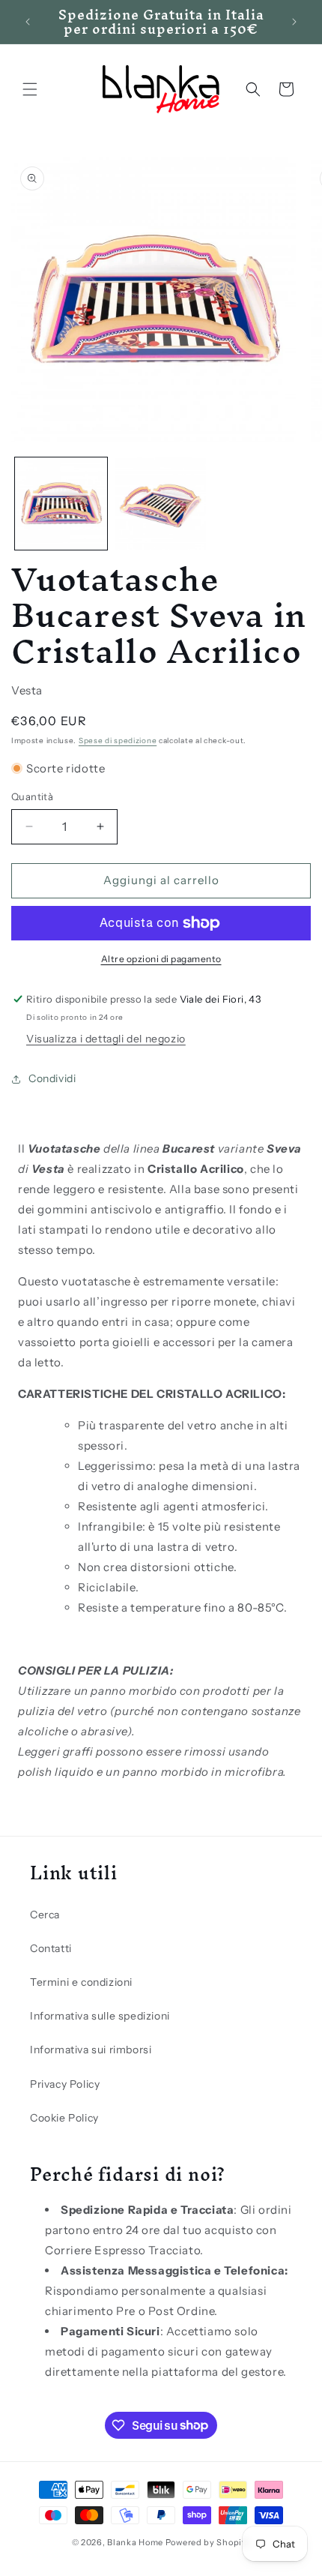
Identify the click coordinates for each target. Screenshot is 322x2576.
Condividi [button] (52, 1078)
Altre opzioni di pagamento (161, 959)
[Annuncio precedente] (28, 22)
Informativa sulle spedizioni (100, 2016)
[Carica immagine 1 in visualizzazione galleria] (61, 504)
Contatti (51, 1948)
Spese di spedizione (118, 741)
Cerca (45, 1915)
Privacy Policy (65, 2084)
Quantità (32, 796)
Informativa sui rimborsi (91, 2050)
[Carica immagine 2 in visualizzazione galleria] (161, 504)
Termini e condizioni (81, 1982)
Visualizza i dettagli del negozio (106, 1039)
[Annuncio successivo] (294, 22)
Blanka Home (135, 2542)
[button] (30, 89)
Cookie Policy (64, 2118)
